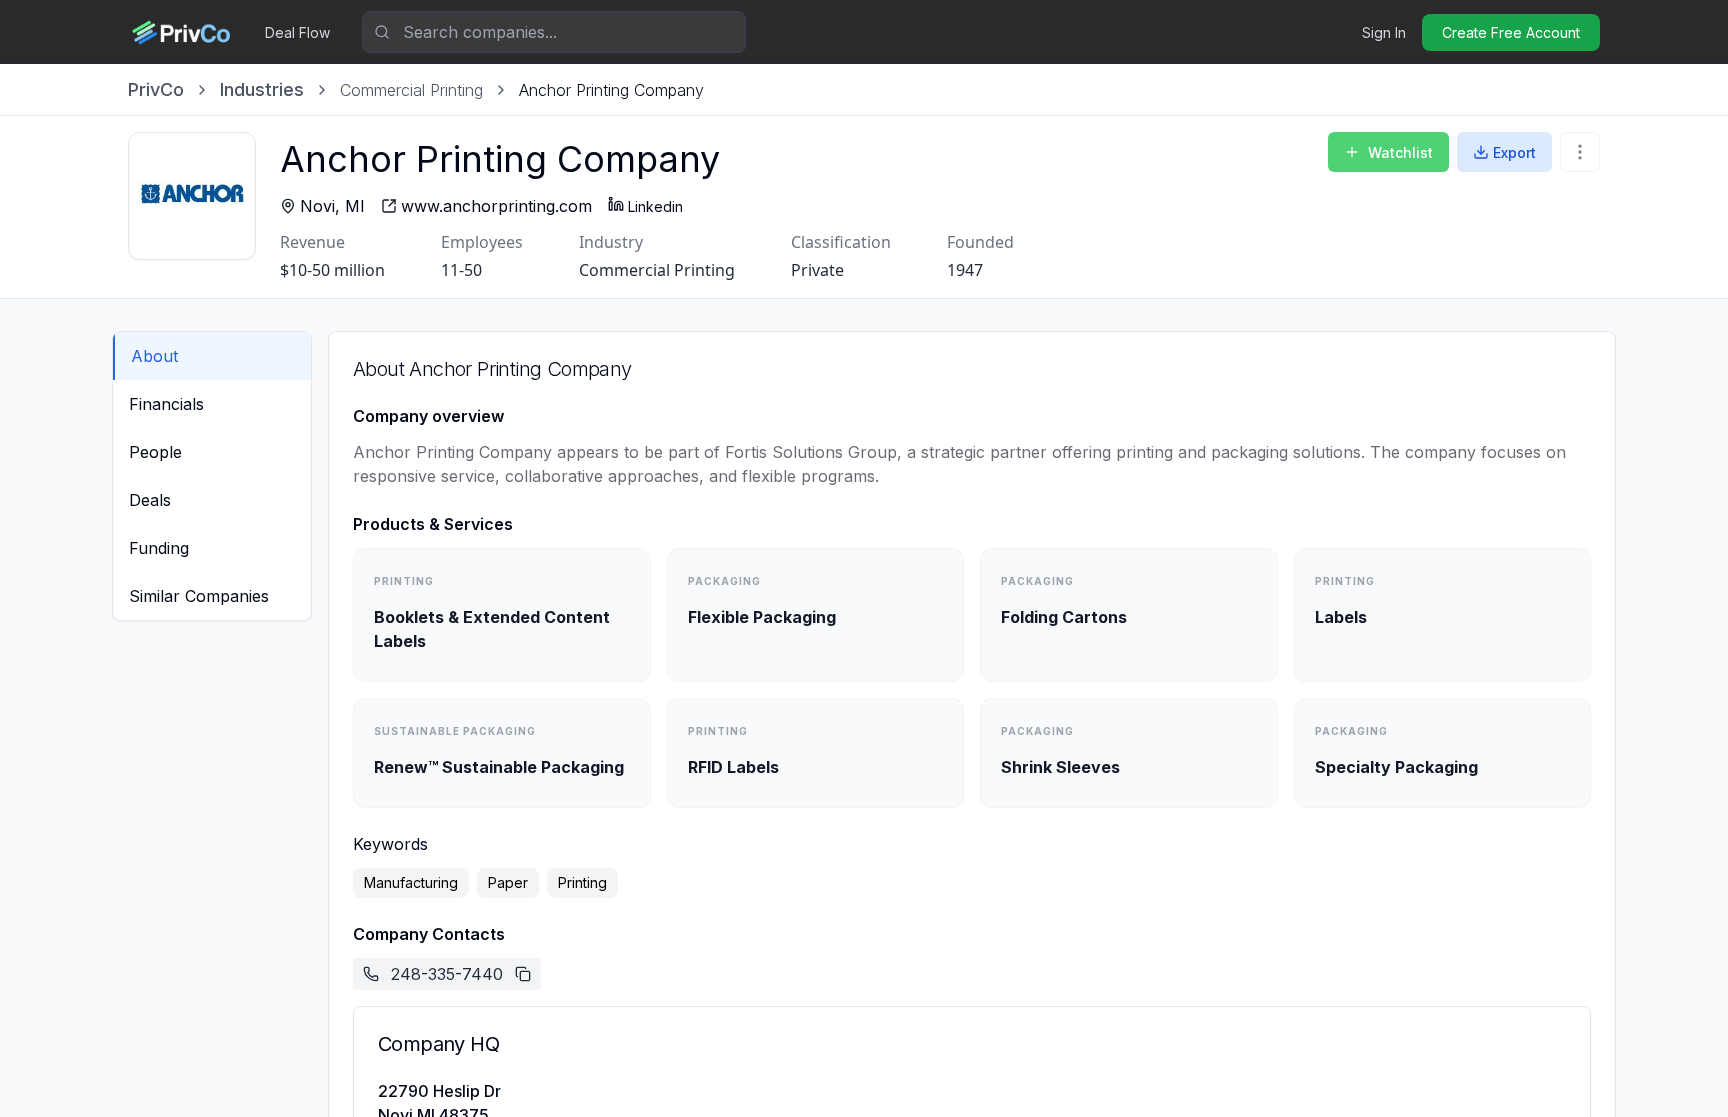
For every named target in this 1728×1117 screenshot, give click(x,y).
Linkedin (655, 206)
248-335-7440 (447, 974)
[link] (611, 90)
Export (1514, 152)
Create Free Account (1511, 32)
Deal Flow (297, 32)
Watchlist (1400, 152)
